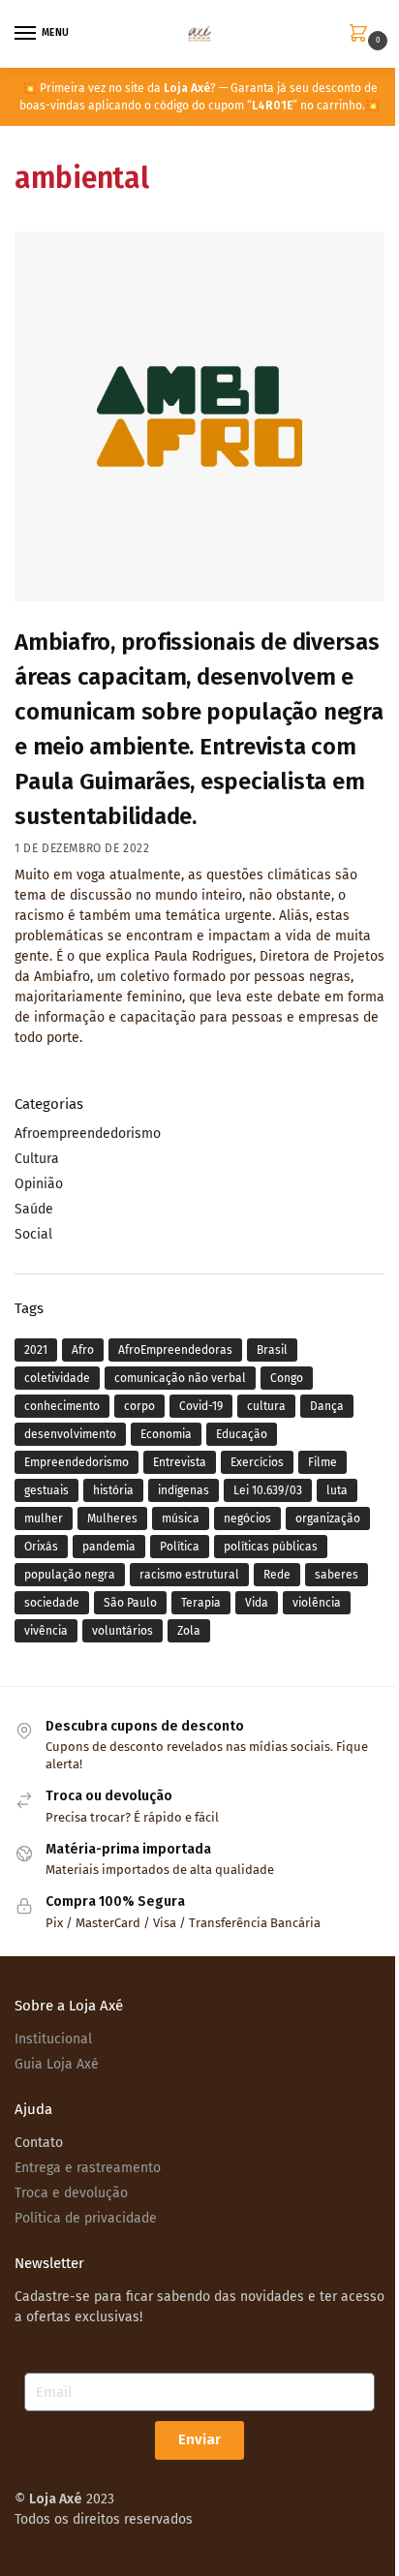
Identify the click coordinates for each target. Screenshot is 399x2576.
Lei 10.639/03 (268, 1490)
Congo (287, 1378)
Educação (242, 1434)
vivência (46, 1631)
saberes (337, 1575)
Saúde (34, 1209)
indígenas (184, 1490)
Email (43, 2361)
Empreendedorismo (77, 1462)
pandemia (109, 1547)
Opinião (39, 1184)
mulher (44, 1518)
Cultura (37, 1159)
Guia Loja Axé (57, 2064)
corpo (139, 1406)
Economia (166, 1434)
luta (337, 1490)
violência (317, 1603)
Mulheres (112, 1518)
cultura (266, 1406)
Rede (277, 1575)
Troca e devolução (71, 2193)
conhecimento (62, 1406)
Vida (257, 1603)
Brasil (272, 1350)
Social (33, 1234)
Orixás (41, 1547)
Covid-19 (201, 1406)
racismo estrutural (189, 1575)
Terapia (201, 1603)
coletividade (57, 1378)
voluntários (123, 1631)
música (181, 1518)
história (113, 1490)
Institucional (53, 2039)
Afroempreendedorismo (88, 1134)
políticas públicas (271, 1547)
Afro (83, 1350)
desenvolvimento (70, 1434)
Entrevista (180, 1462)
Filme (322, 1462)
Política (180, 1547)
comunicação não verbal (180, 1378)
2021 (36, 1350)
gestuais (46, 1490)
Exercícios (257, 1462)
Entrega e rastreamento (88, 2168)
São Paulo (130, 1603)
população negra (70, 1575)
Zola (189, 1631)
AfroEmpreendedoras (175, 1350)
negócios (247, 1518)
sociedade (52, 1603)
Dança (327, 1406)
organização (328, 1518)
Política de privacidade (86, 2218)
